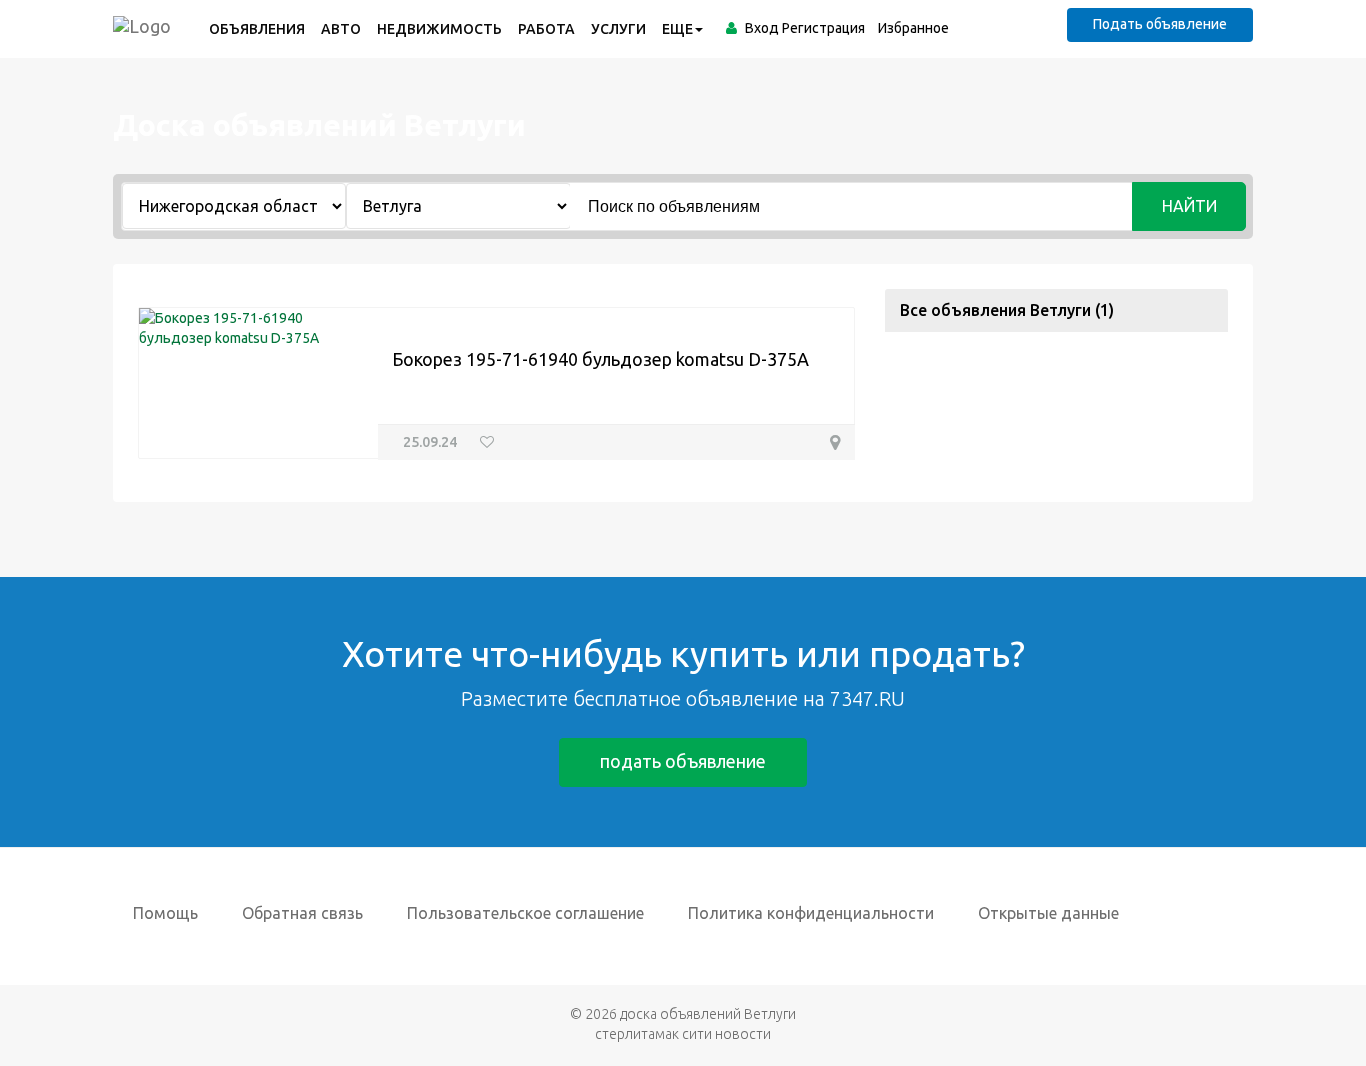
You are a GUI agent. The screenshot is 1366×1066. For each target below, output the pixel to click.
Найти (1189, 206)
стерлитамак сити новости (683, 1034)
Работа (546, 29)
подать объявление (683, 761)
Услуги (618, 29)
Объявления (257, 29)
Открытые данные (1048, 913)
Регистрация (823, 28)
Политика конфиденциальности (811, 913)
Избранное (913, 28)
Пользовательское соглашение (525, 913)
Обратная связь (302, 913)
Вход (762, 28)
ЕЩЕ (677, 29)
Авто (341, 29)
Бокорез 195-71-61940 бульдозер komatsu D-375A (600, 359)
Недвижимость (439, 29)
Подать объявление (1160, 24)
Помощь (165, 913)
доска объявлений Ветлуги (708, 1014)
